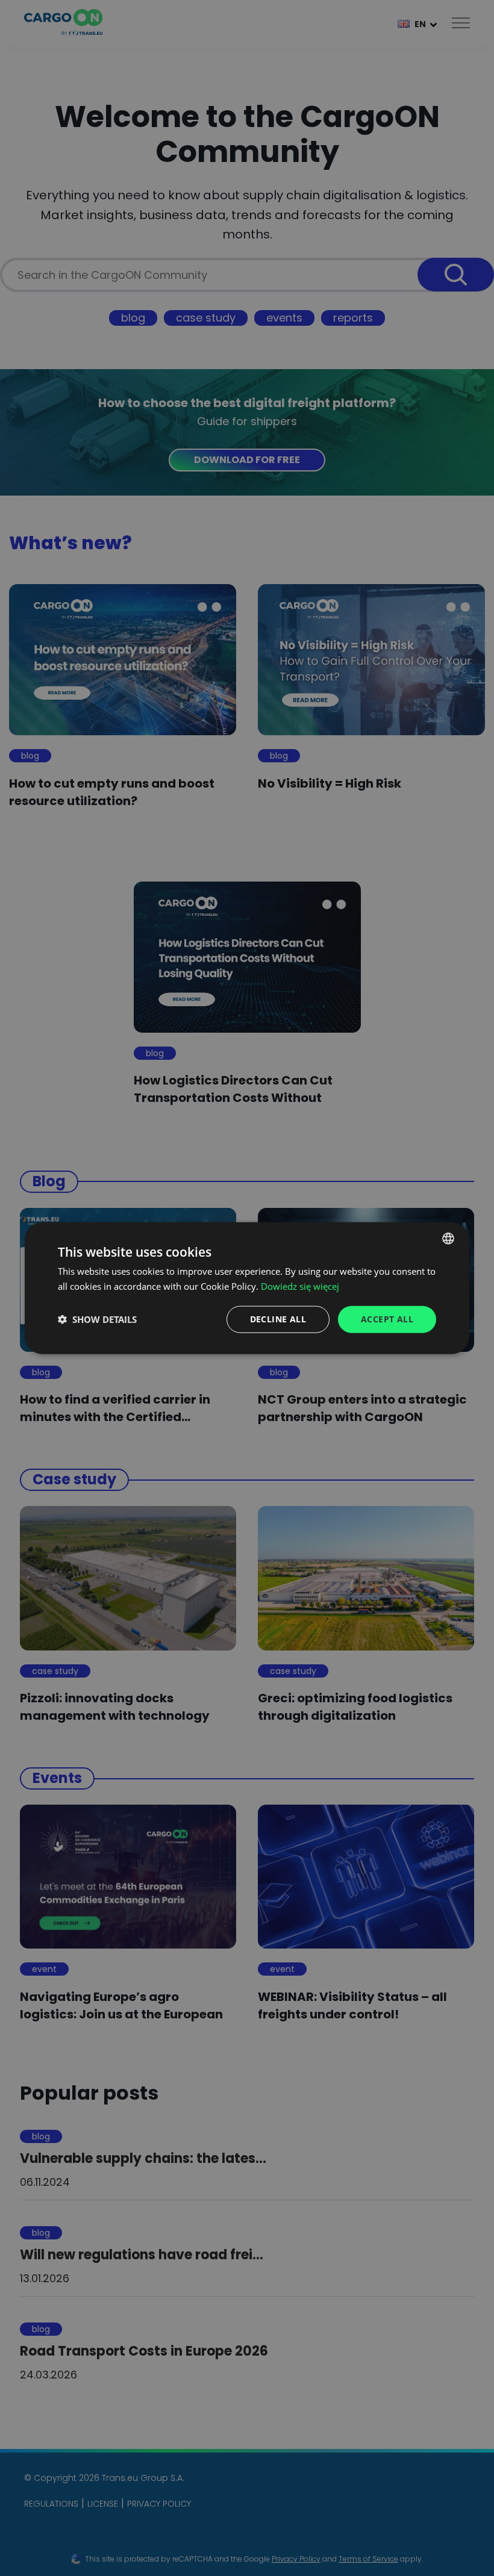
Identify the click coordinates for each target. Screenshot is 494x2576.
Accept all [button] (387, 1319)
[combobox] (448, 1239)
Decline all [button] (278, 1319)
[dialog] (247, 1288)
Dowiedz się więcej (300, 1286)
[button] (97, 1319)
